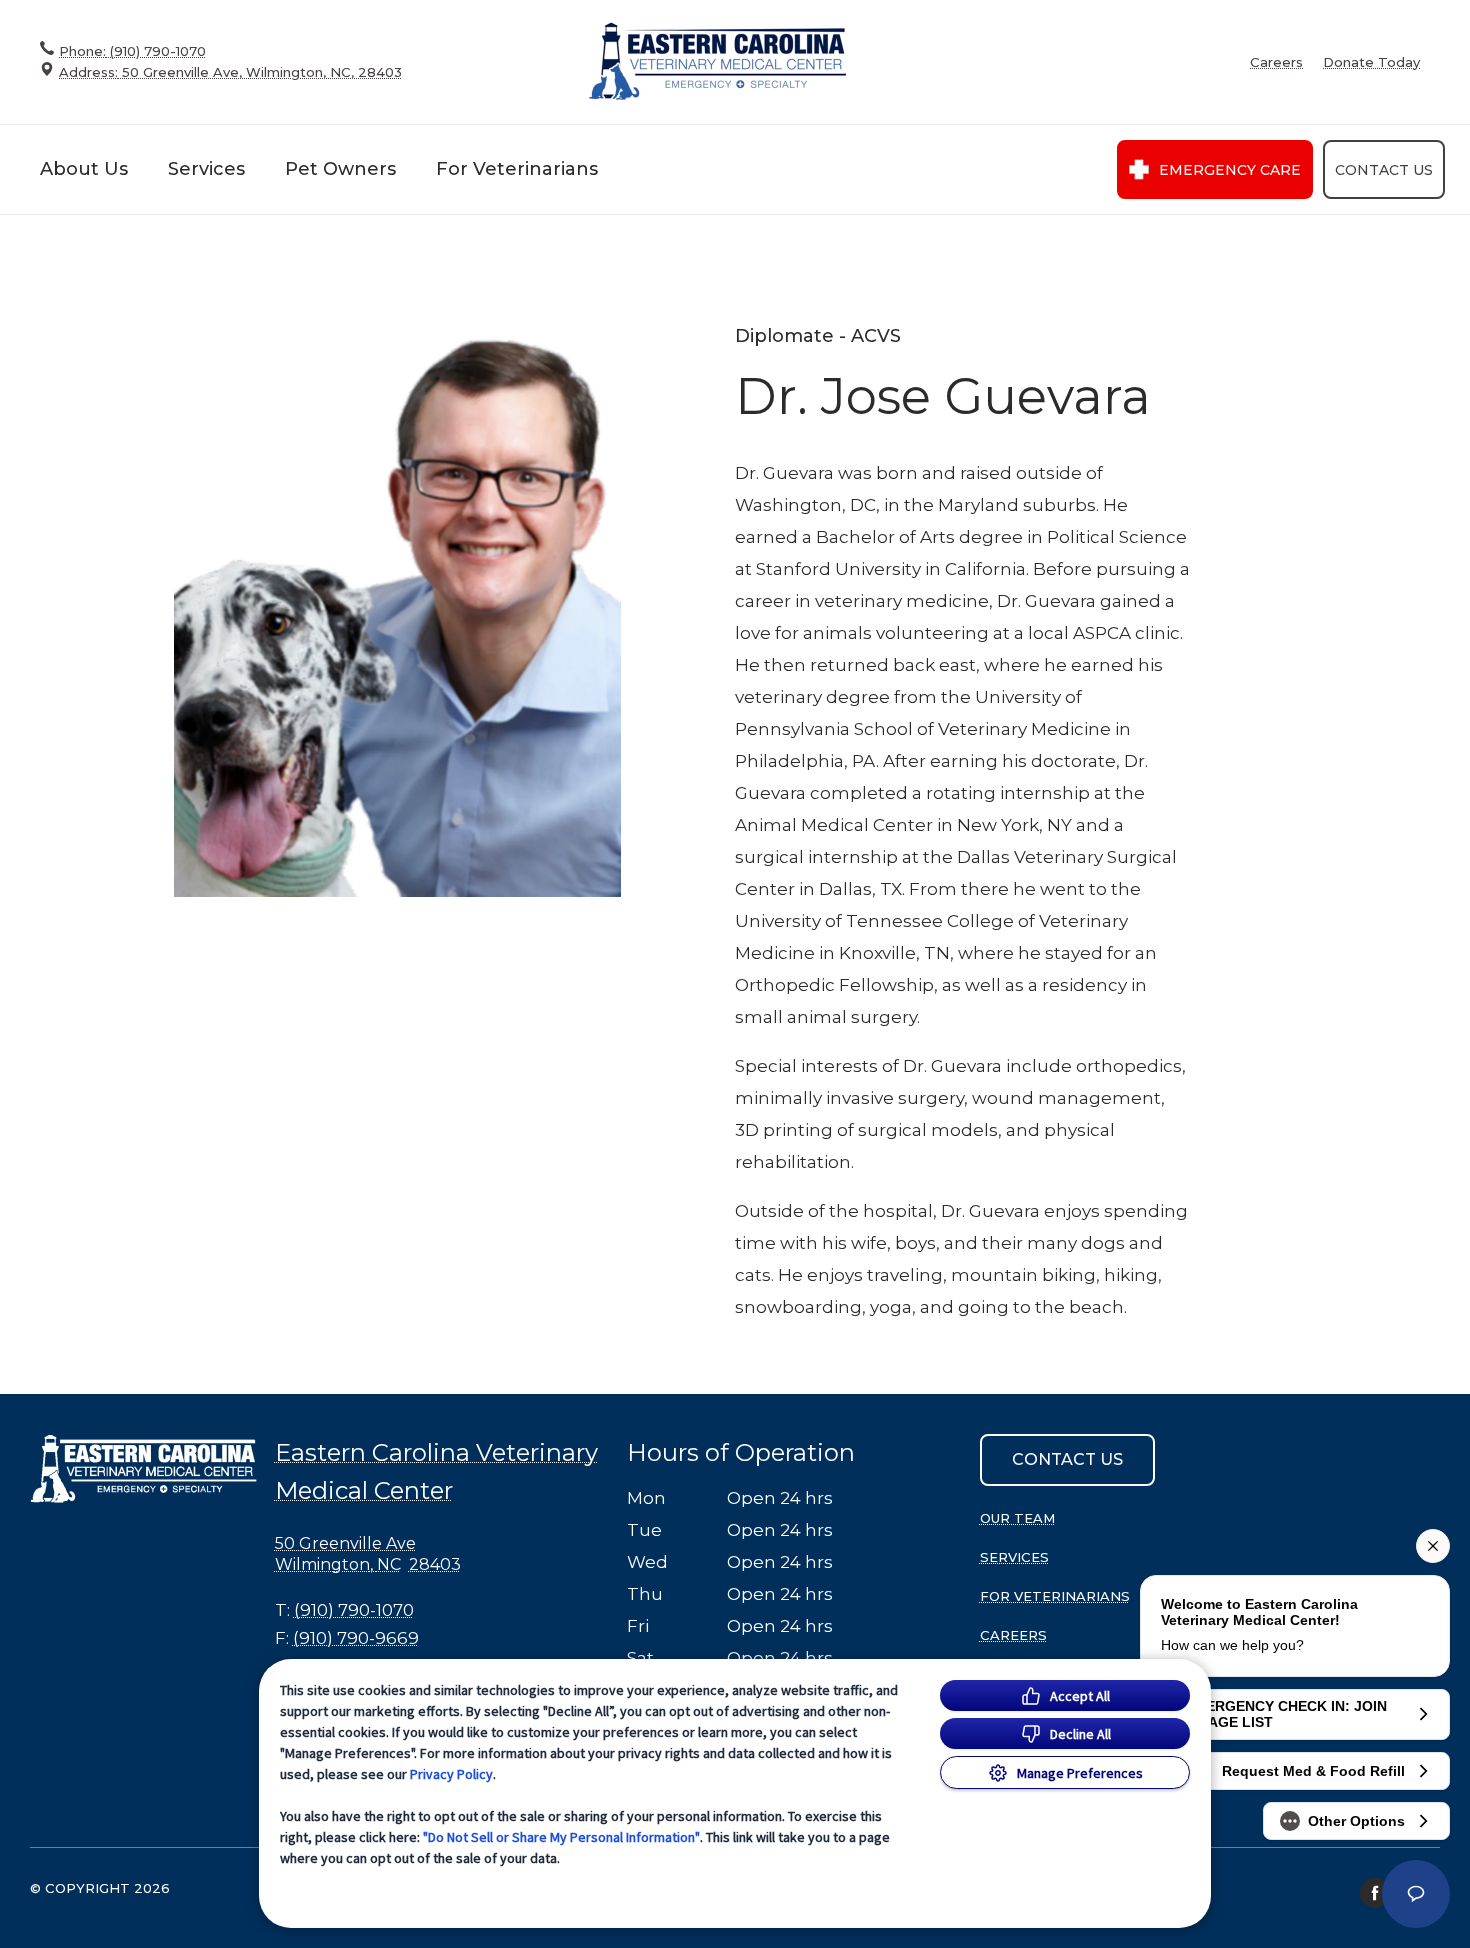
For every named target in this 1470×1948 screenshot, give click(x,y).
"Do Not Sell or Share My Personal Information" (561, 1837)
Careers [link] (1276, 62)
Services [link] (1014, 1557)
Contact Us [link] (1384, 170)
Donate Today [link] (1371, 62)
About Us (84, 169)
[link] (718, 61)
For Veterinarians (517, 169)
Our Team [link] (1017, 1518)
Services (206, 169)
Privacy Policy (451, 1774)
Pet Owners (340, 169)
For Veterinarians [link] (1055, 1596)
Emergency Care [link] (1230, 170)
